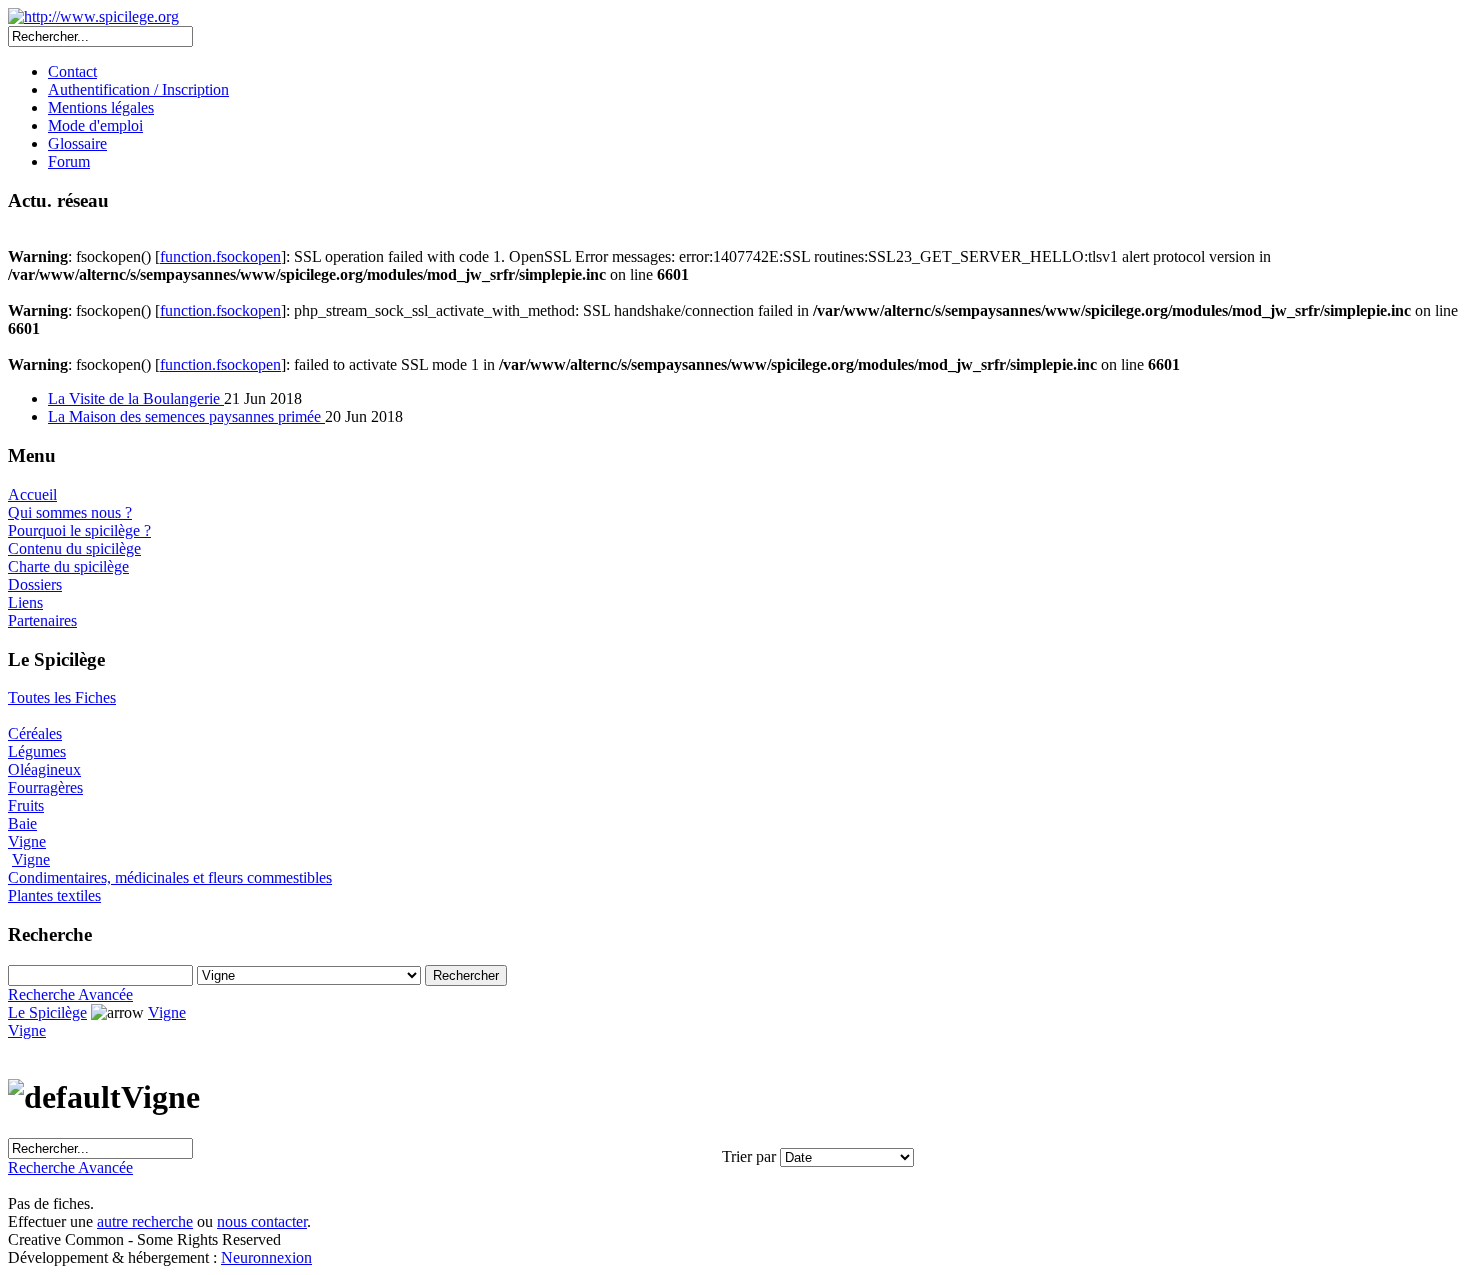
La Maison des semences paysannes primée (186, 416)
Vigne (27, 841)
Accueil (32, 494)
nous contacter (262, 1221)
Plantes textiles (54, 895)
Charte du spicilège (68, 566)
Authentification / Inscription (138, 89)
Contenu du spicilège (74, 548)
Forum (69, 161)
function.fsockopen (220, 256)
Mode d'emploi (95, 125)
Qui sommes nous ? (70, 512)
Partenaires (42, 620)
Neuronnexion (266, 1257)
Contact (72, 71)
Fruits (26, 805)
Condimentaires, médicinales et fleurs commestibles (170, 877)
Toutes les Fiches (62, 697)
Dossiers (35, 584)
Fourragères (45, 787)
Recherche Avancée (70, 994)
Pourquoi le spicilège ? (79, 530)
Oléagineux (44, 769)
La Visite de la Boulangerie (136, 398)
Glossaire (77, 143)
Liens (25, 602)
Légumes (37, 751)
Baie (22, 823)
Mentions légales (101, 107)
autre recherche (145, 1221)
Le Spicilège (47, 1012)
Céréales (35, 733)
